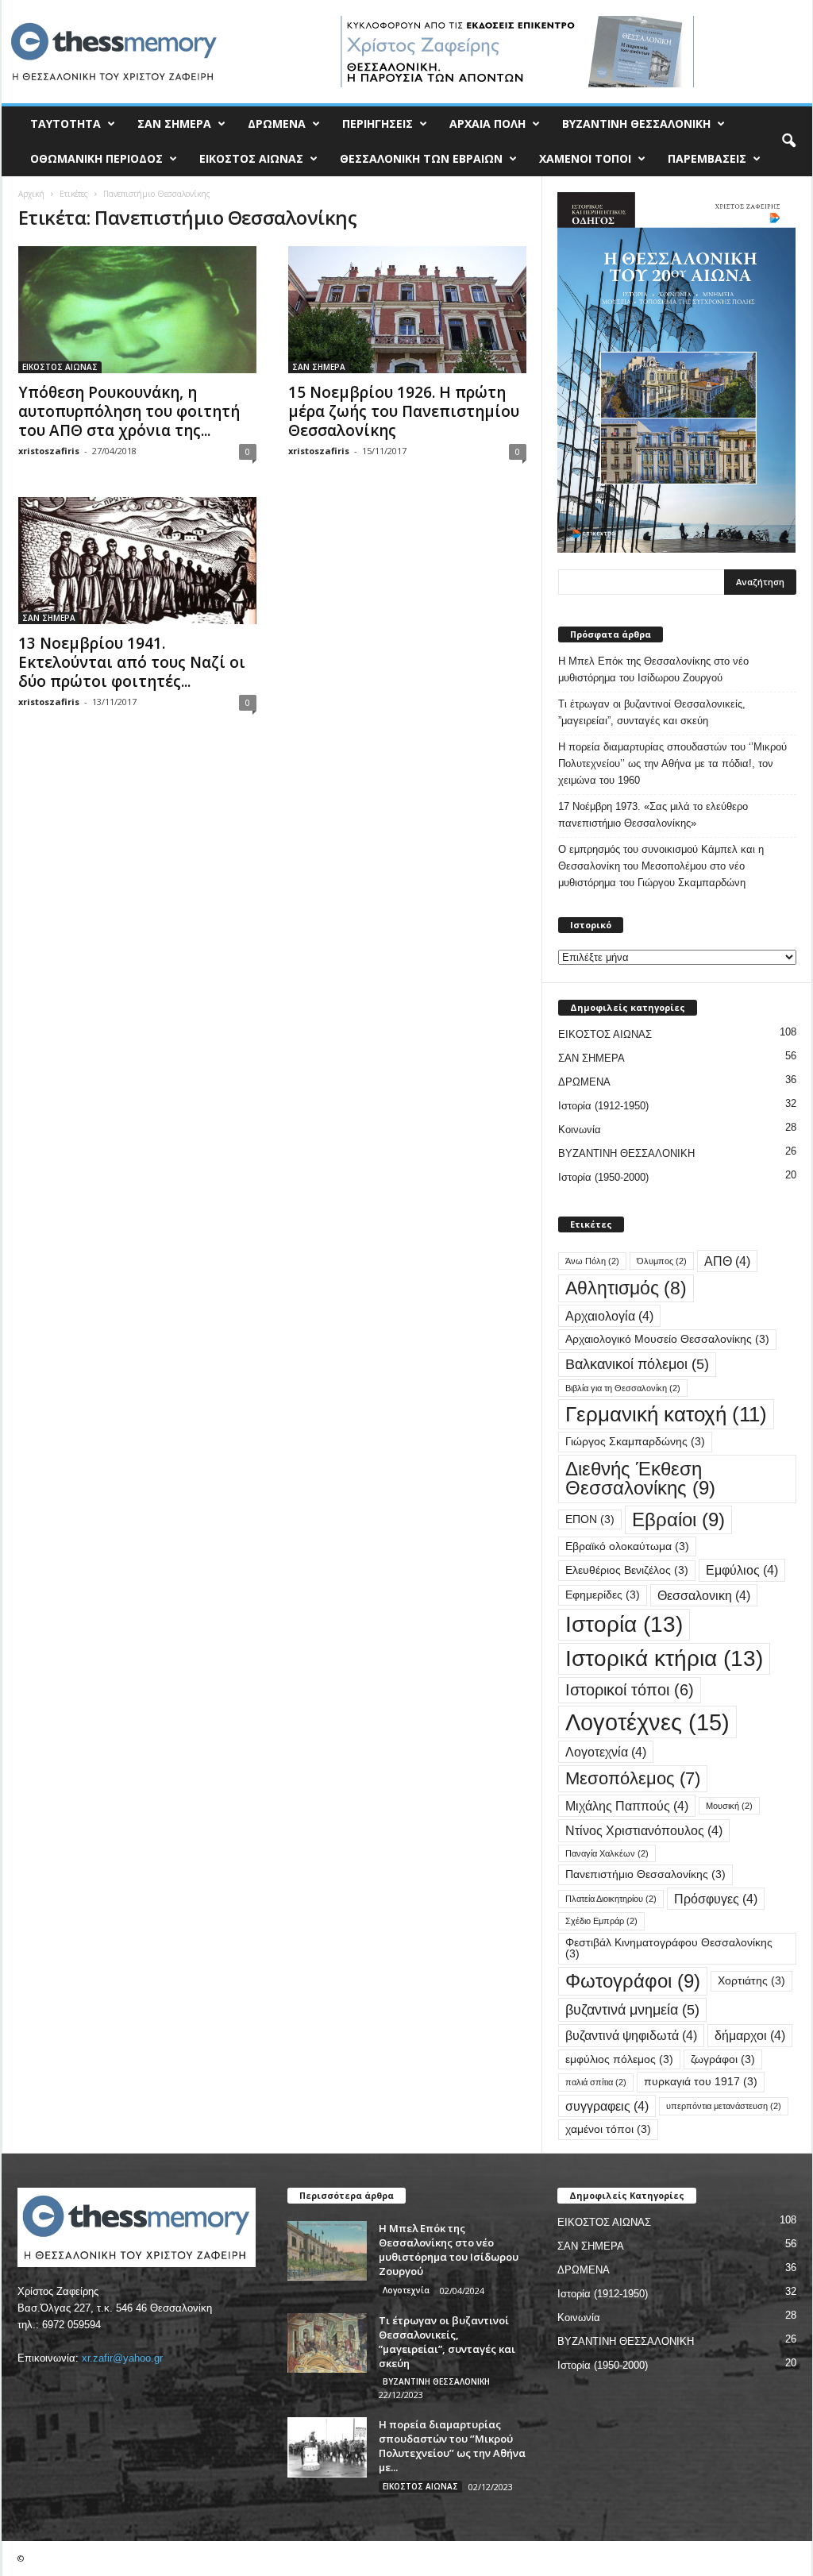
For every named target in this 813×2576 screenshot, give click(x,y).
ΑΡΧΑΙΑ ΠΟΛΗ (487, 123)
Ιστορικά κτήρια (664, 1658)
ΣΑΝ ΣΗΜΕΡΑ (174, 123)
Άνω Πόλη (592, 1261)
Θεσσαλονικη (704, 1595)
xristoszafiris (49, 451)
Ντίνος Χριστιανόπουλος (644, 1830)
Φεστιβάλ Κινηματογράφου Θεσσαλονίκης (669, 1948)
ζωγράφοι (723, 2059)
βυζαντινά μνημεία (632, 2009)
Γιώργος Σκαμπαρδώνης (635, 1442)
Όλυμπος (662, 1261)
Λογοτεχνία (606, 1752)
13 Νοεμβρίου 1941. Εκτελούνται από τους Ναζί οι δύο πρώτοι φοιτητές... (132, 662)
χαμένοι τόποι (608, 2129)
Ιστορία (624, 1624)
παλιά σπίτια (596, 2082)
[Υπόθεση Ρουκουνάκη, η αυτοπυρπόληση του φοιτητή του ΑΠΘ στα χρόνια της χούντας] (137, 310)
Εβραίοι (678, 1519)
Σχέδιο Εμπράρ (601, 1921)
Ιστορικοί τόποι (630, 1690)
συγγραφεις (607, 2106)
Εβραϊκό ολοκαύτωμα (627, 1546)
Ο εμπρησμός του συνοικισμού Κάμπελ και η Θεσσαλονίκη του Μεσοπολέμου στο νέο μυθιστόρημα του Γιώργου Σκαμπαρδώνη (661, 866)
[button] (788, 141)
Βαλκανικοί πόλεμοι (637, 1364)
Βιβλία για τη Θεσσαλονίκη (623, 1388)
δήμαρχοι (750, 2035)
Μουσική (729, 1806)
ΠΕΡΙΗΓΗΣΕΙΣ (378, 123)
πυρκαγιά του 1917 (701, 2082)
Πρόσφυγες (716, 1899)
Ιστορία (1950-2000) (603, 1177)
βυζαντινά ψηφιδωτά (631, 2035)
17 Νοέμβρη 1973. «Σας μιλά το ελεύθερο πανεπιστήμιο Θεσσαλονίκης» (653, 815)
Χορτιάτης (751, 1981)
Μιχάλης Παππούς (627, 1806)
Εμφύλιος (742, 1570)
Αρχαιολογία (609, 1316)
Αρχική (31, 194)
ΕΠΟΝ (590, 1519)
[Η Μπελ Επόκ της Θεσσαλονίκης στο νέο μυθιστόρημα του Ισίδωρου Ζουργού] (327, 2251)
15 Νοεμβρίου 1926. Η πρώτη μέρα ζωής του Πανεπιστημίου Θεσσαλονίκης (404, 411)
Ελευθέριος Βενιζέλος (627, 1570)
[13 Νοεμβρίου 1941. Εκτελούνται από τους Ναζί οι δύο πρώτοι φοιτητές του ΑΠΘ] (137, 561)
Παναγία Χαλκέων (607, 1853)
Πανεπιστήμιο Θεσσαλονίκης (645, 1874)
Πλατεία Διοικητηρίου (611, 1899)
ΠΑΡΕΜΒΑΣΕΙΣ (707, 158)
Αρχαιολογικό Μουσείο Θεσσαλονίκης (667, 1339)
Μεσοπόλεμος (633, 1778)
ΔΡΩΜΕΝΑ (277, 123)
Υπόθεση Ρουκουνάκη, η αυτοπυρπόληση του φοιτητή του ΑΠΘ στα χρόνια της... (129, 411)
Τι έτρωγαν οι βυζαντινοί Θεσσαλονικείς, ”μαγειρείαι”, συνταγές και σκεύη (652, 712)
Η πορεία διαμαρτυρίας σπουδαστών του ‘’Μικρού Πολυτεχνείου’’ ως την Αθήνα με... (452, 2446)
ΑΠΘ (727, 1261)
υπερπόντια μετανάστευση (724, 2106)
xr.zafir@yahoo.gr (122, 2358)
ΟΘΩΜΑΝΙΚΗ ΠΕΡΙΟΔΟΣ (96, 158)
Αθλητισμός (626, 1288)
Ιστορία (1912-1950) (603, 1106)
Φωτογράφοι (633, 1981)
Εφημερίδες (603, 1595)
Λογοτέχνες (647, 1722)
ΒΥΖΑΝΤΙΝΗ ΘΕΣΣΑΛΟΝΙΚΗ (636, 123)
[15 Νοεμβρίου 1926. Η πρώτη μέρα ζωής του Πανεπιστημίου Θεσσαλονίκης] (407, 310)
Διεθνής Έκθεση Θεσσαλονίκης (640, 1478)
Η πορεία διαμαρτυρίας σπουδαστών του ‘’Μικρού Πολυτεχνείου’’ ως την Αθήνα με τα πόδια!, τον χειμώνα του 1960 (672, 764)
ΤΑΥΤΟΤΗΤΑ (66, 123)
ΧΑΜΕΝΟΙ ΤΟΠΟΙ (585, 158)
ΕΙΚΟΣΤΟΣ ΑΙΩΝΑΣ (251, 158)
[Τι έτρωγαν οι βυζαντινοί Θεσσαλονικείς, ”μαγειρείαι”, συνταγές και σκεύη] (327, 2343)
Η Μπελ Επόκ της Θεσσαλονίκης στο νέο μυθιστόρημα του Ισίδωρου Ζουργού (653, 669)
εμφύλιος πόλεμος (619, 2059)
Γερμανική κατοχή (666, 1414)
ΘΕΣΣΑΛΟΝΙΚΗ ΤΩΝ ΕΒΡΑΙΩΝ (421, 158)
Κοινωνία (580, 1130)
